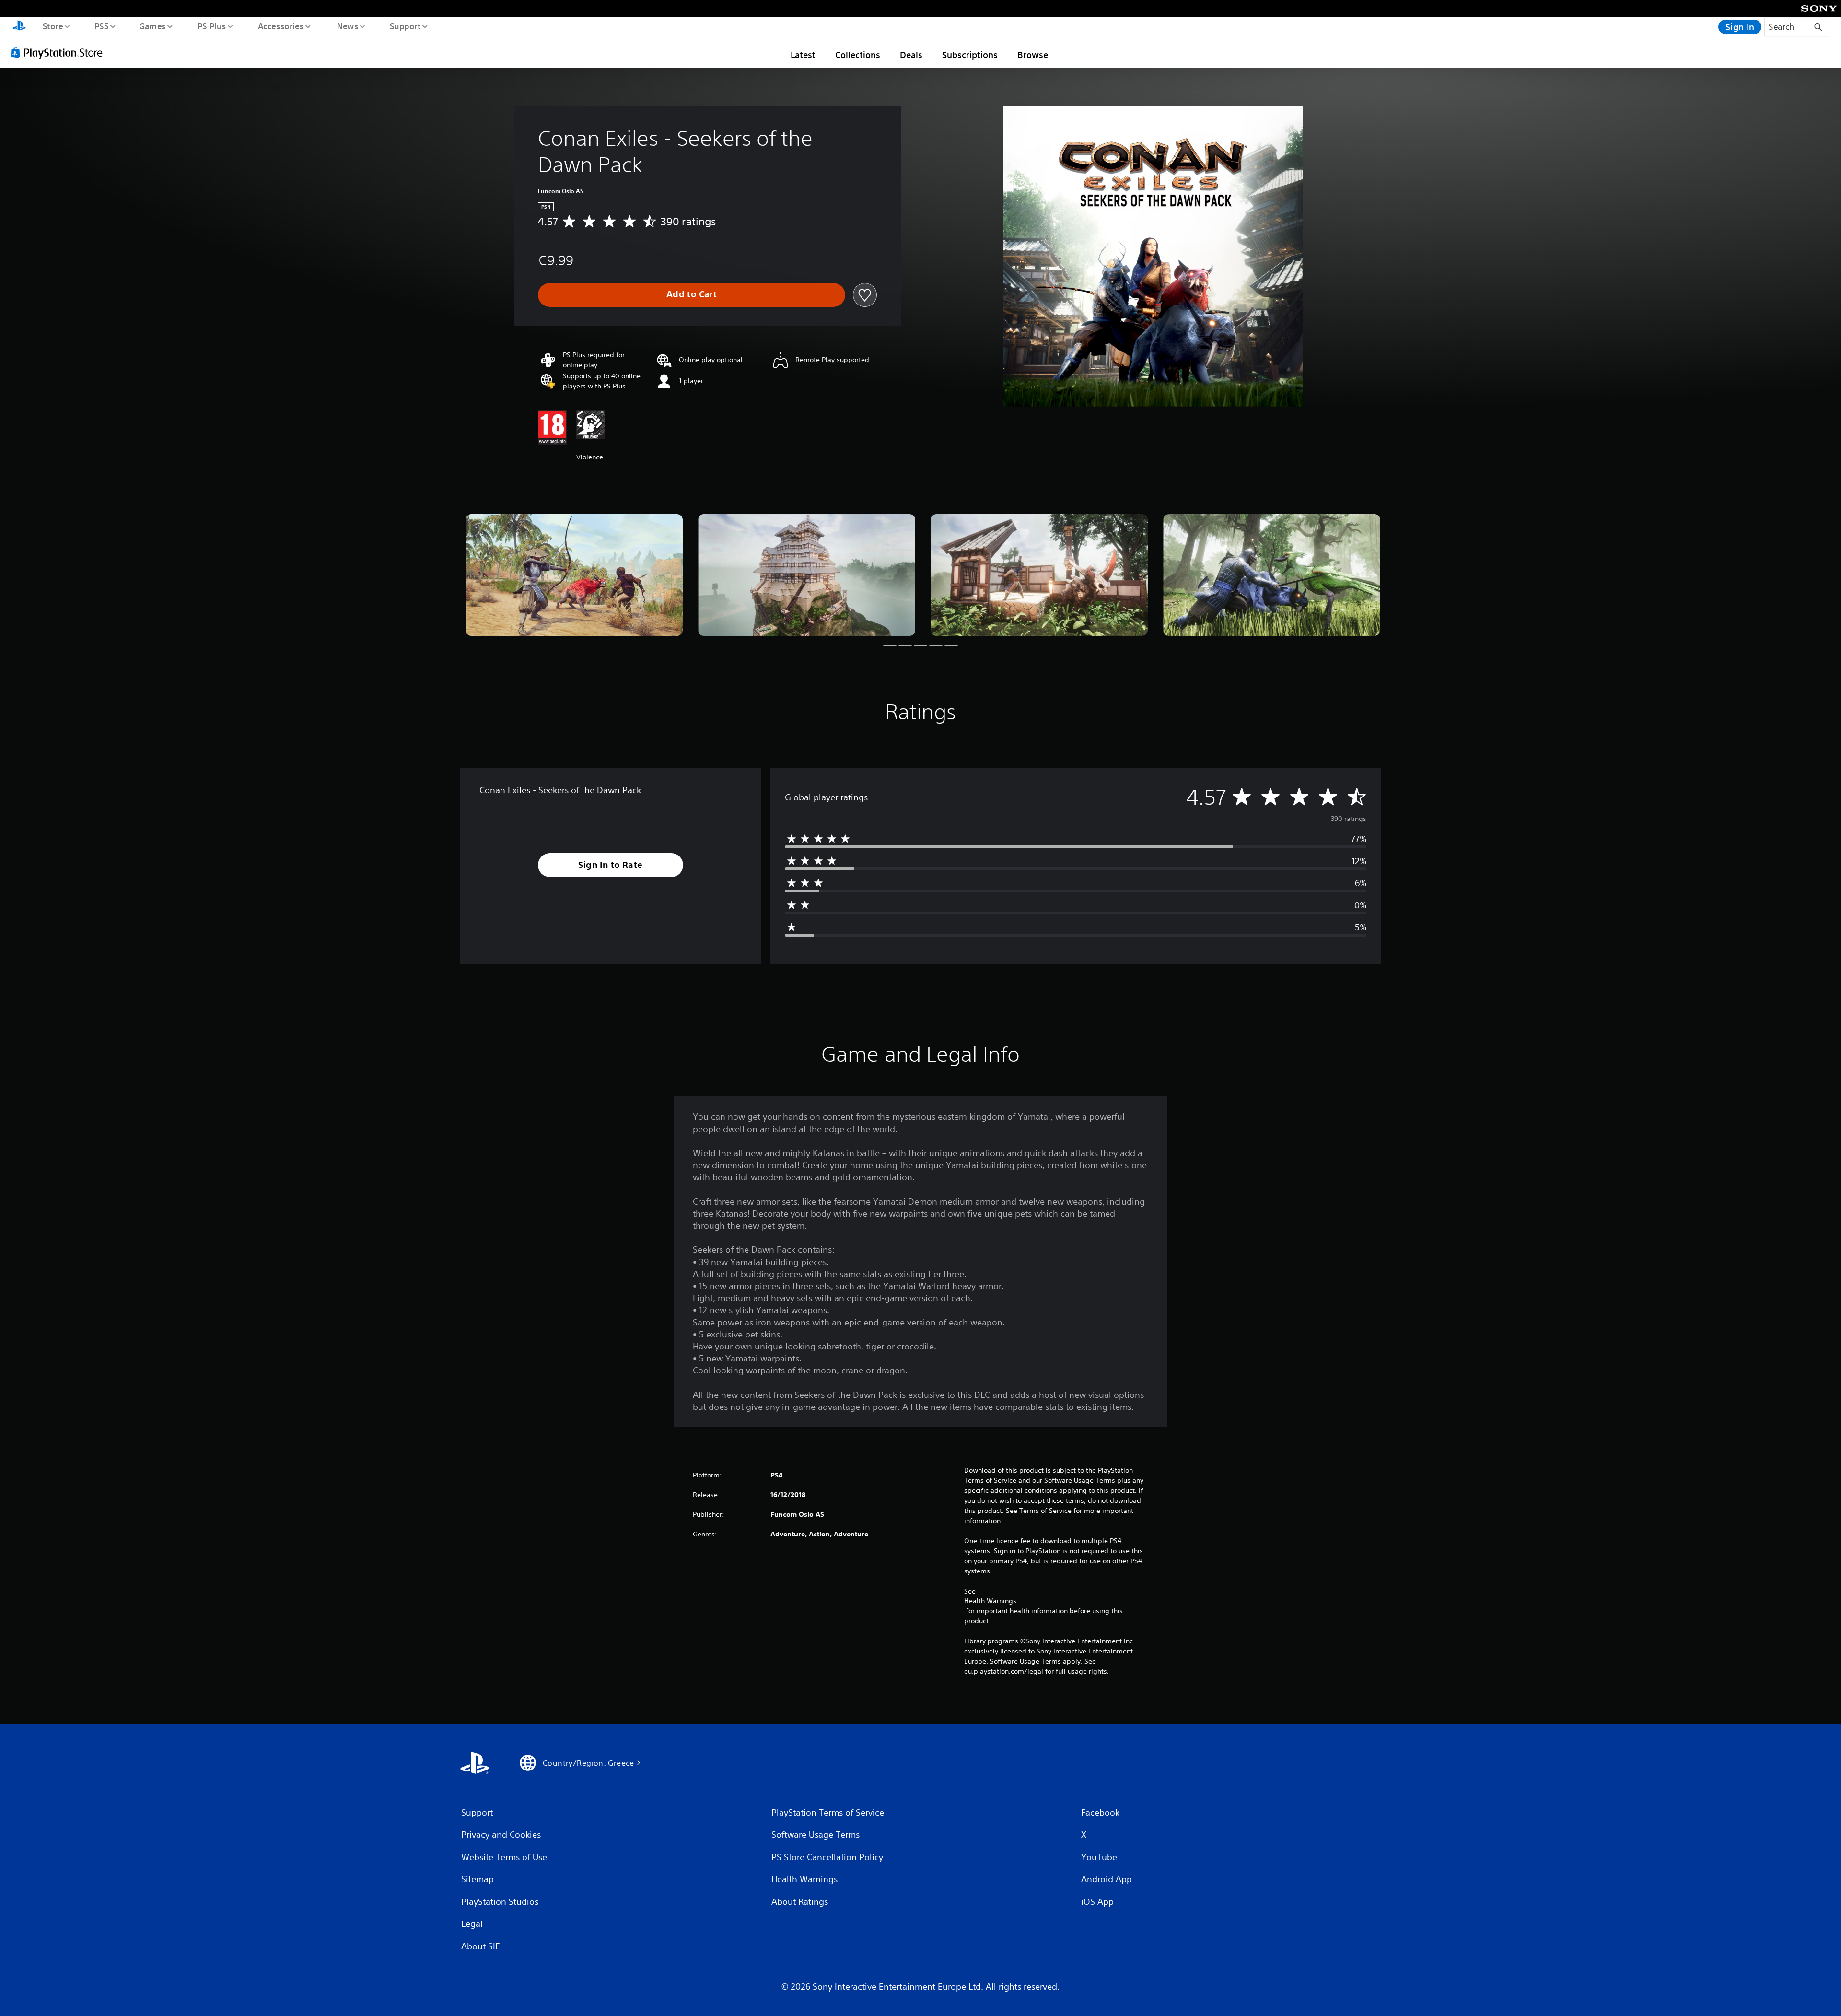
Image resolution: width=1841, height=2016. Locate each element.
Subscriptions (970, 55)
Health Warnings (990, 1601)
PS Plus (211, 26)
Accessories (280, 26)
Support (405, 26)
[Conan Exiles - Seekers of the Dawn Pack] (574, 575)
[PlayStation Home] (19, 27)
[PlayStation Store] (60, 52)
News (348, 26)
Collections (858, 55)
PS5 (101, 26)
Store (52, 26)
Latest (803, 55)
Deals (911, 55)
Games (152, 26)
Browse (1033, 55)
